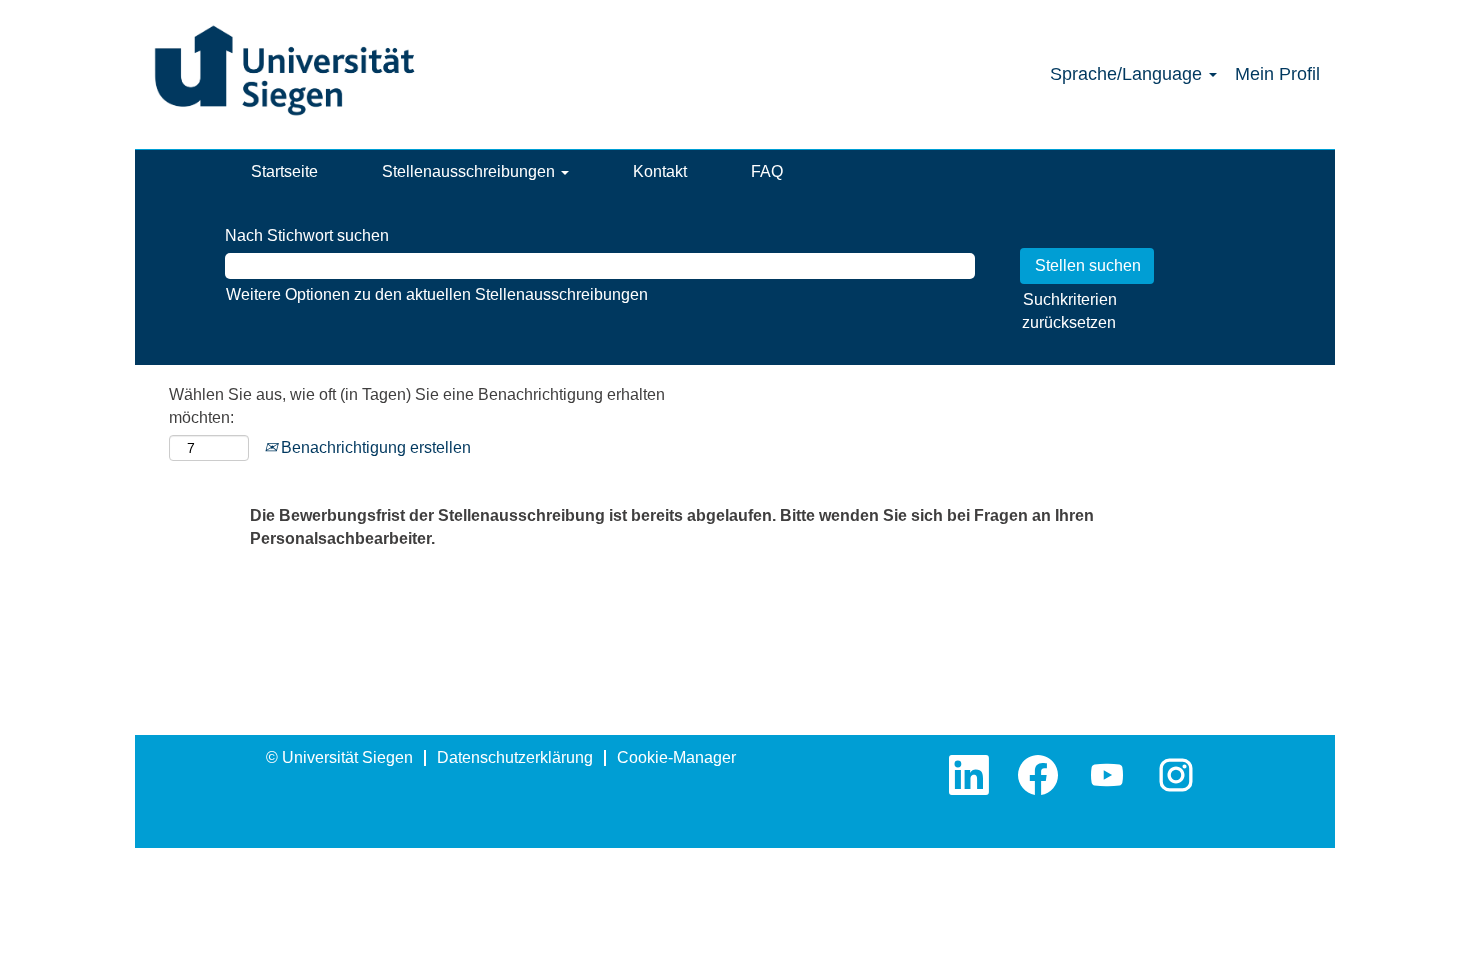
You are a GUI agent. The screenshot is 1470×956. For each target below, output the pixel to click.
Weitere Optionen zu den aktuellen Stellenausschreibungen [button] (437, 294)
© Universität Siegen (339, 757)
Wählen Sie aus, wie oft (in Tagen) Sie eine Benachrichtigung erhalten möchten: (417, 406)
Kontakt (660, 171)
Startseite (284, 171)
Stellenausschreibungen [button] (470, 171)
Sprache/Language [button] (1128, 74)
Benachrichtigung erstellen (374, 447)
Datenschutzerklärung (515, 757)
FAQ (767, 171)
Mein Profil (1277, 74)
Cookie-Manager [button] (676, 757)
